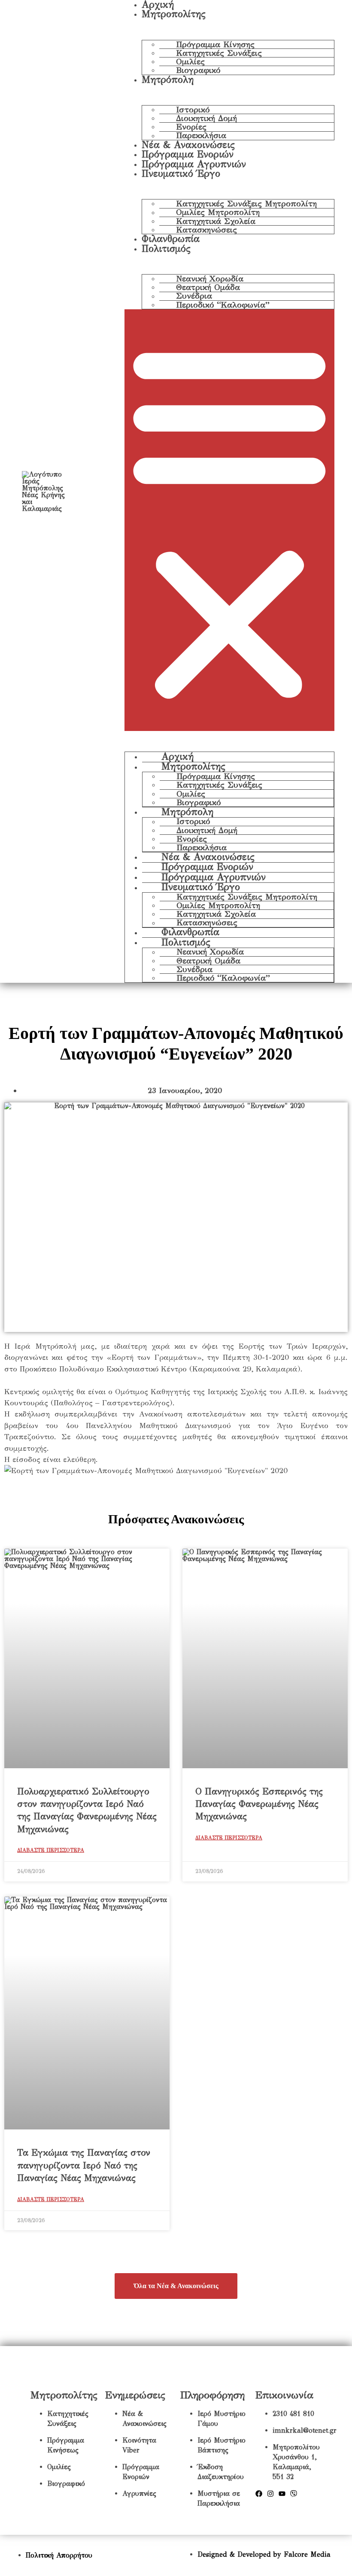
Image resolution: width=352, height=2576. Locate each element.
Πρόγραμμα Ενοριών (188, 154)
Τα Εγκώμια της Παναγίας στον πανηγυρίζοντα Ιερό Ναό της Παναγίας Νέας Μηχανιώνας (84, 2165)
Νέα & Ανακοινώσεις (188, 145)
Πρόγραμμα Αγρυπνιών (194, 164)
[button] (229, 520)
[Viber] (294, 2494)
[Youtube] (282, 2494)
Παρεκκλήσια (201, 136)
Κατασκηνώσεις (206, 230)
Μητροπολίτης (174, 14)
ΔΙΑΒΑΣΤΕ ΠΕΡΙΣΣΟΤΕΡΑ (51, 1850)
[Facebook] (259, 2494)
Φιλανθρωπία (171, 239)
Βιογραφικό (198, 70)
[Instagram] (270, 2494)
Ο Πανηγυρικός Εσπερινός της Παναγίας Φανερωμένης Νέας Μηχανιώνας (259, 1804)
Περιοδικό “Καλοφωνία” (223, 305)
